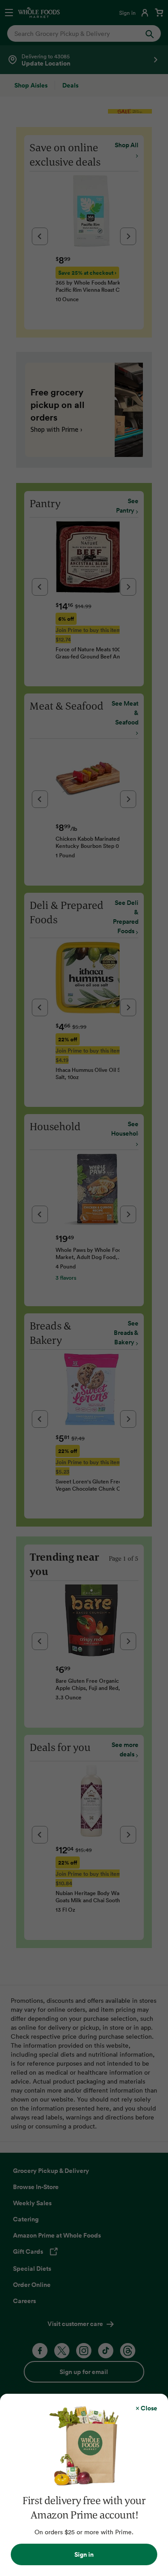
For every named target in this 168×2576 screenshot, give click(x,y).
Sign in (84, 2554)
